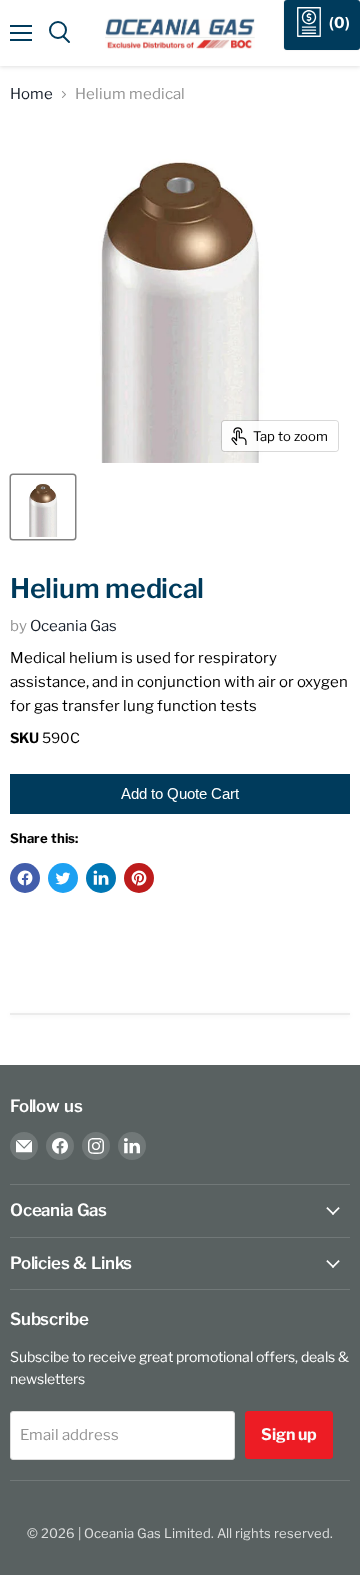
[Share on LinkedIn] (101, 878)
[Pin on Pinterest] (139, 878)
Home (31, 94)
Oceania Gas (73, 626)
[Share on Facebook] (25, 878)
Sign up (289, 1434)
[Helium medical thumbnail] (43, 507)
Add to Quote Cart (180, 793)
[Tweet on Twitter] (63, 878)
